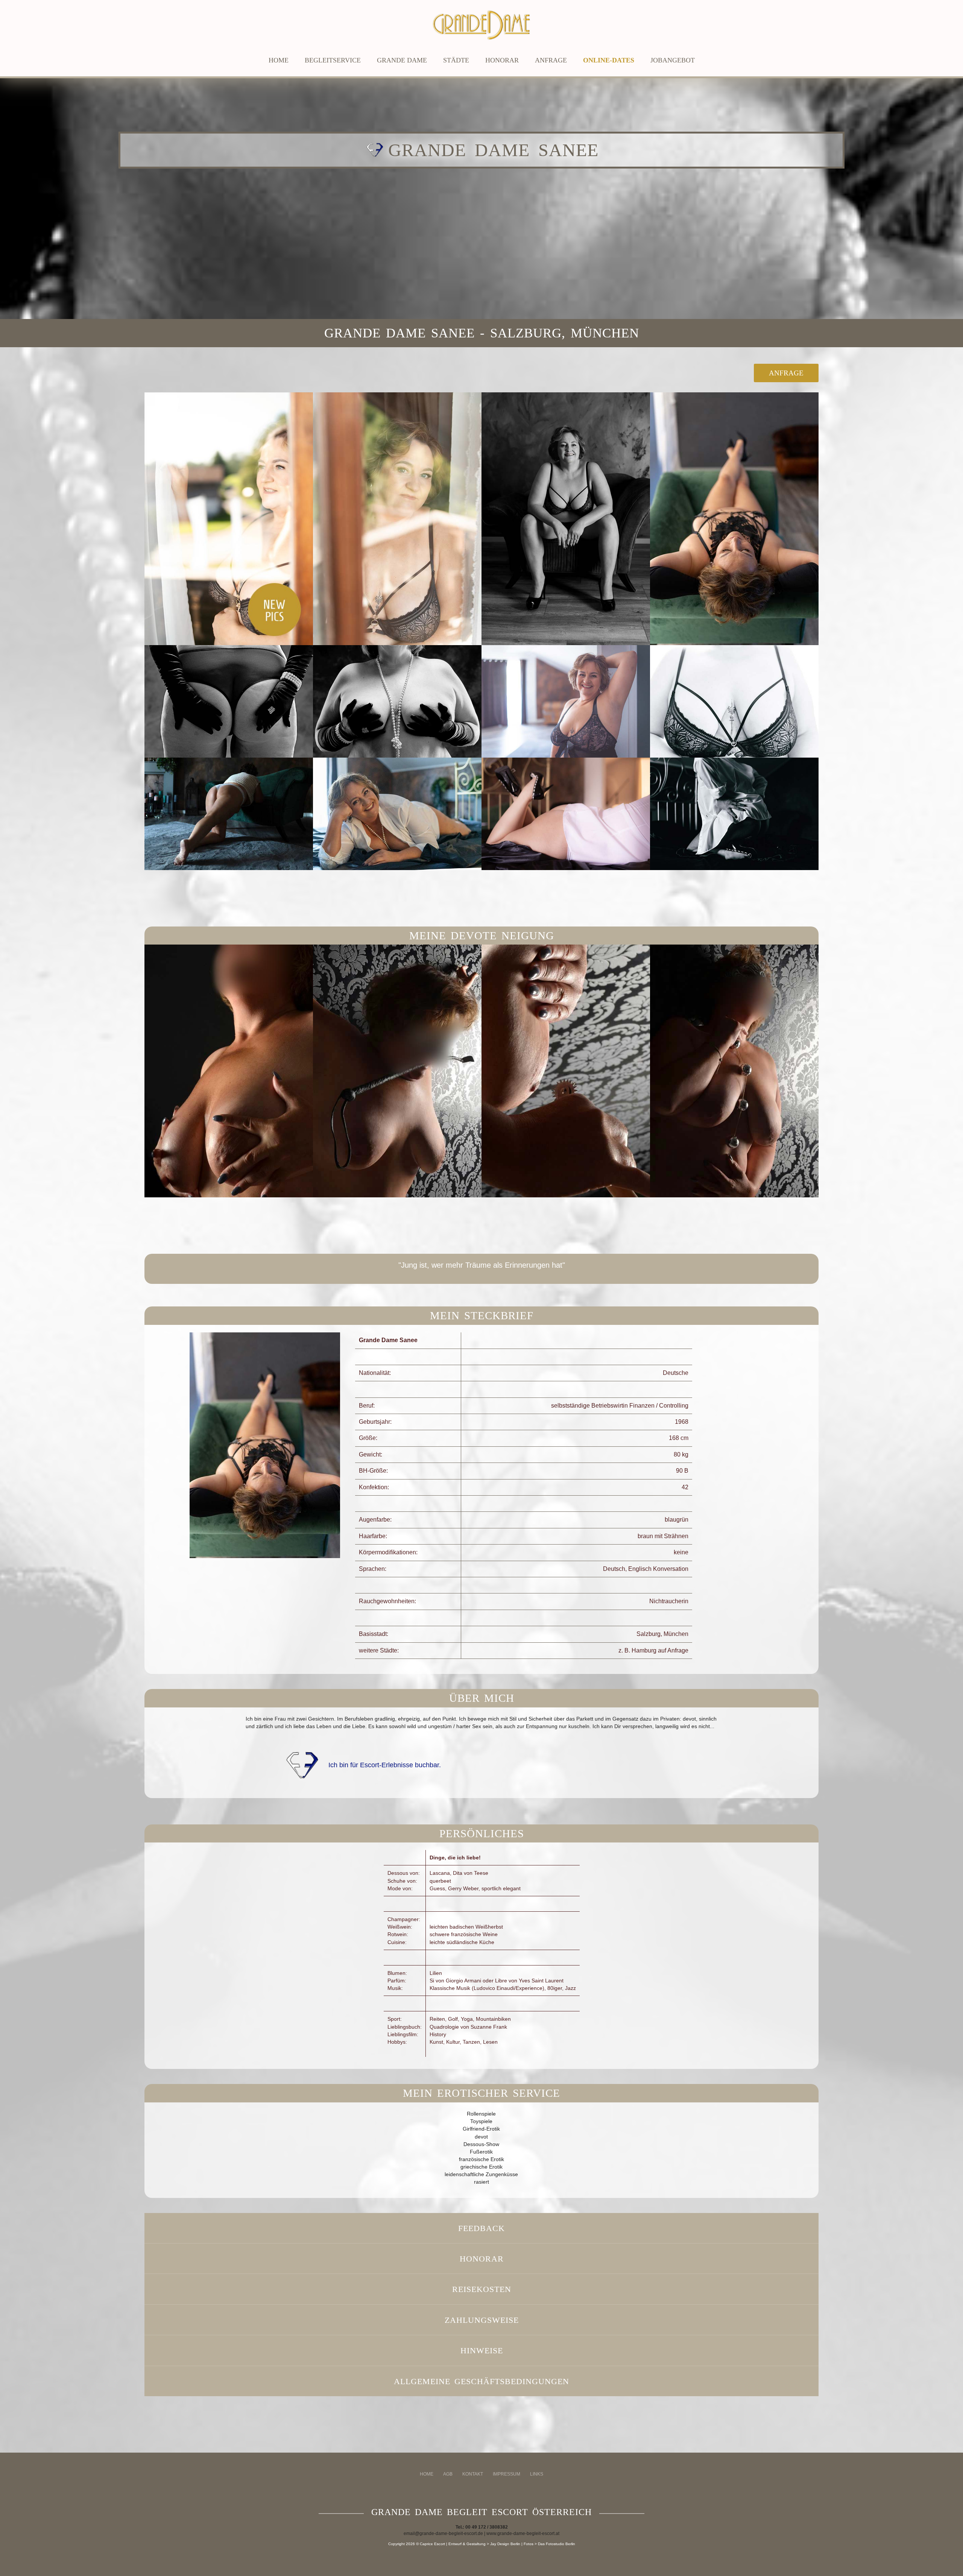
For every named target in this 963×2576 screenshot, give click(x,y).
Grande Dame (402, 60)
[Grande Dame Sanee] (250, 1564)
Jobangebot (673, 60)
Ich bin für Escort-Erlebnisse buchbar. (385, 1765)
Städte (456, 60)
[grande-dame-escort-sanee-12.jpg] (734, 814)
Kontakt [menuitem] (473, 2474)
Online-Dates (609, 60)
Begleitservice (333, 60)
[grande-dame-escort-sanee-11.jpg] (566, 814)
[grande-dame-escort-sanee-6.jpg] (397, 701)
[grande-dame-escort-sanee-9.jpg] (229, 814)
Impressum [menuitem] (507, 2474)
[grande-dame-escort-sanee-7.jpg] (566, 701)
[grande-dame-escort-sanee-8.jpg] (734, 701)
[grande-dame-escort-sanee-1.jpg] (229, 519)
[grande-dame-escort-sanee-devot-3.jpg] (566, 1071)
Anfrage (551, 60)
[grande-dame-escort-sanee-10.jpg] (397, 814)
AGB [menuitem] (448, 2474)
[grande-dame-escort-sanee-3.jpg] (566, 519)
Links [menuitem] (537, 2474)
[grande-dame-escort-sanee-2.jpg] (397, 519)
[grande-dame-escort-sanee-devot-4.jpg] (734, 1071)
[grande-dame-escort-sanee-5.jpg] (229, 701)
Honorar (502, 60)
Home (279, 60)
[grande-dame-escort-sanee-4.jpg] (734, 519)
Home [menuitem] (427, 2474)
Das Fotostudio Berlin (557, 2544)
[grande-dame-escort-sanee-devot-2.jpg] (397, 1071)
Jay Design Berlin (505, 2544)
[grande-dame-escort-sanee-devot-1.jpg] (229, 1071)
